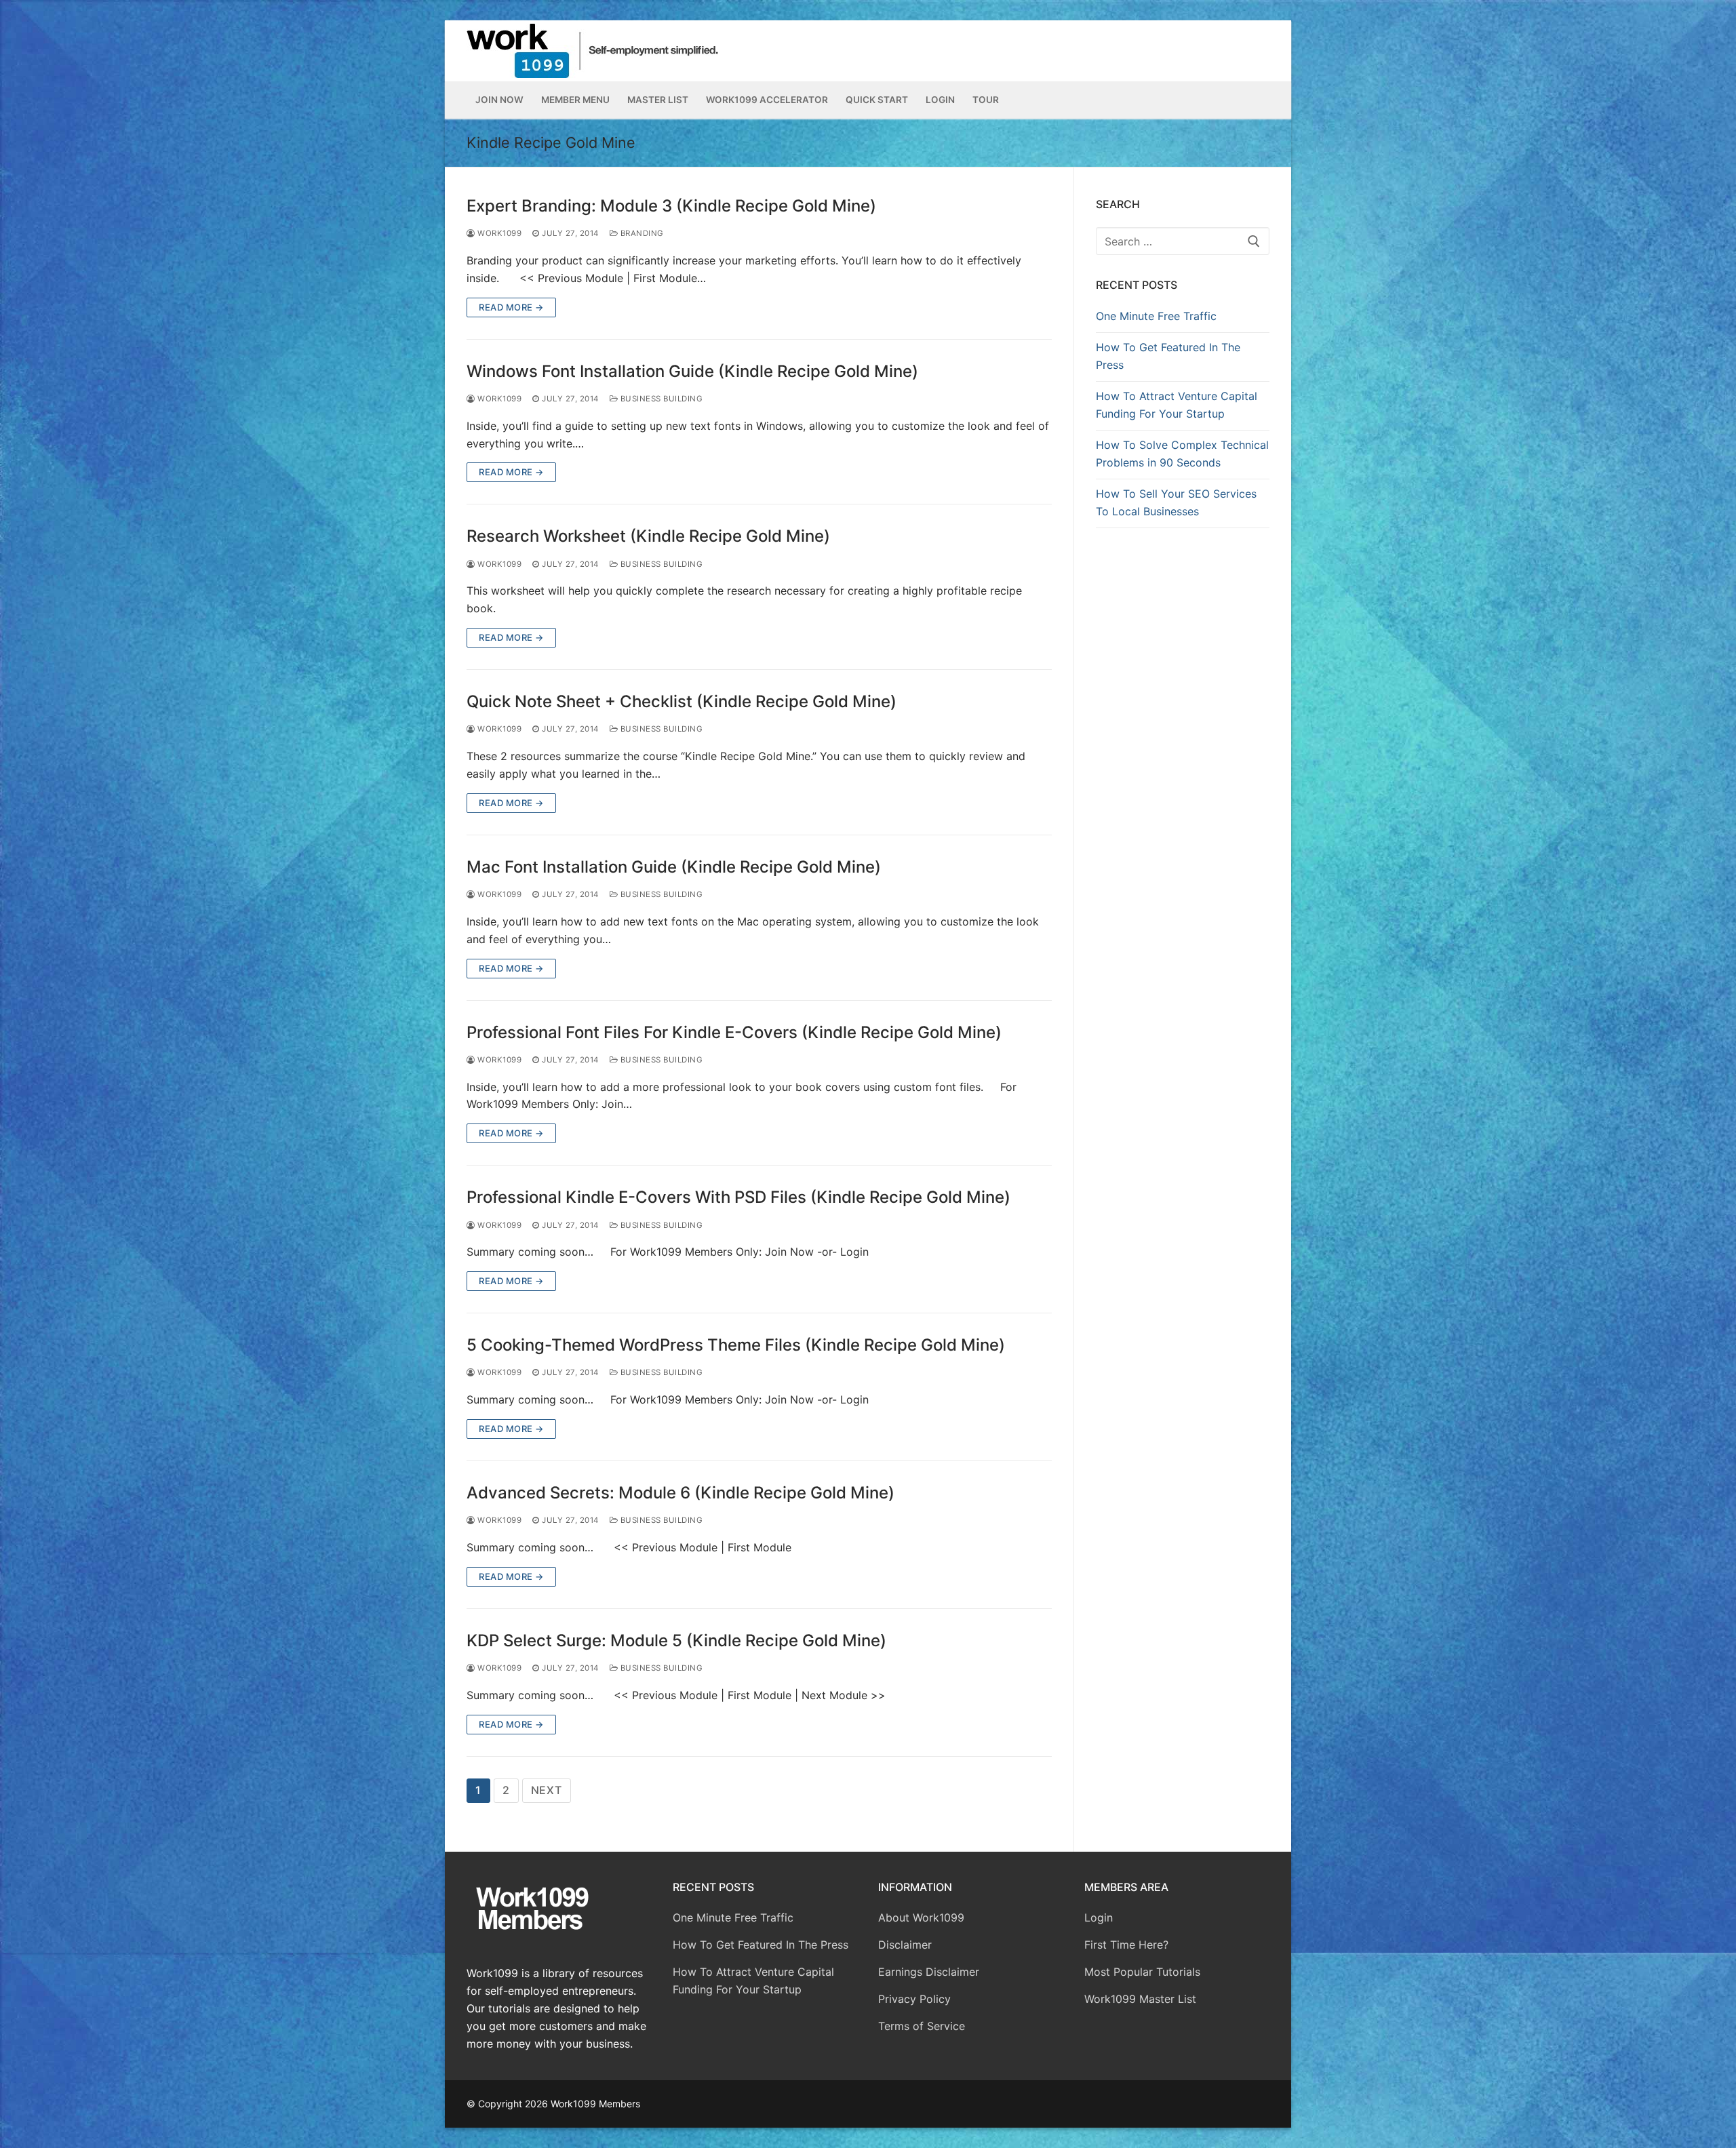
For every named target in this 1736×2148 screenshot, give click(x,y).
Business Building (660, 399)
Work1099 (498, 233)
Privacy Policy (914, 1999)
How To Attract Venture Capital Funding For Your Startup (1177, 405)
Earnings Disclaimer (929, 1972)
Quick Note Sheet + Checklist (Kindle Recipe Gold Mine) (682, 701)
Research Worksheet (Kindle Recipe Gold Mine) (648, 536)
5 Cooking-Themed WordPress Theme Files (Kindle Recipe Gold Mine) (736, 1345)
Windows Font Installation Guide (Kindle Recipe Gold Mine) (692, 371)
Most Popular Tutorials (1142, 1972)
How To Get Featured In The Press (1168, 356)
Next (547, 1790)
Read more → (511, 307)
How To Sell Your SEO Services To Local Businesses (1176, 502)
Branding (641, 233)
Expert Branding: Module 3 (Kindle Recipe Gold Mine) (671, 206)
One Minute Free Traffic (1156, 316)
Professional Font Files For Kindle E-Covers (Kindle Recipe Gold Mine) (734, 1032)
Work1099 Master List (1140, 1999)
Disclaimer (905, 1945)
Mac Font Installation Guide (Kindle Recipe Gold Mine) (674, 867)
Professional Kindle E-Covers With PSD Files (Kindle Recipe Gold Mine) (738, 1197)
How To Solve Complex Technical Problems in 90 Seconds (1182, 454)
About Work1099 (921, 1917)
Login (1099, 1917)
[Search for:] (1183, 241)
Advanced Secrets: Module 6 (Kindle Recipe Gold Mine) (680, 1493)
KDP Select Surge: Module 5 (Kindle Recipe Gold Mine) (676, 1640)
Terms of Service (922, 2026)
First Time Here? (1126, 1945)
